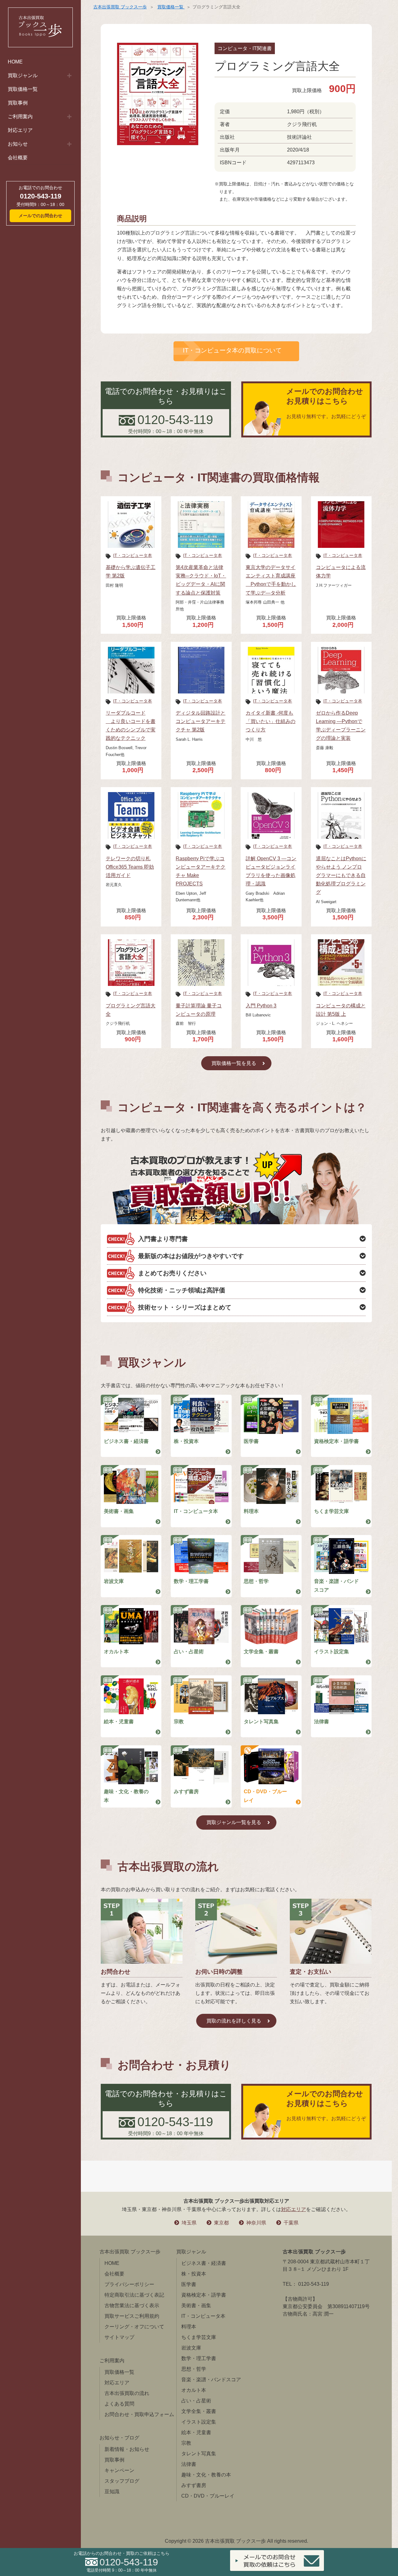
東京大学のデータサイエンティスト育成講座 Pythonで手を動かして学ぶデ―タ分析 (271, 580)
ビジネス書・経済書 (126, 1441)
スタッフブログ (122, 2481)
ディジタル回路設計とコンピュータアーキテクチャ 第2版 (201, 721)
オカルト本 (116, 1652)
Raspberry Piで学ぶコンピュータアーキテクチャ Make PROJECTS (201, 871)
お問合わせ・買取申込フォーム (139, 2414)
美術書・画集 (119, 1511)
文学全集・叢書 (261, 1652)
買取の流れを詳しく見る (234, 2021)
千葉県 (291, 2223)
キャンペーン (119, 2470)
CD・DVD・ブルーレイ (265, 1796)
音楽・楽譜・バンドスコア (336, 1585)
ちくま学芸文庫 (331, 1511)
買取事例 (18, 103)
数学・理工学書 (191, 1581)
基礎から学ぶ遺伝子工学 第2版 (131, 572)
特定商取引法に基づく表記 (134, 2295)
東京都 (221, 2223)
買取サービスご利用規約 (132, 2316)
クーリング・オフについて (134, 2327)
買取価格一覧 (23, 89)
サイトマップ (119, 2337)
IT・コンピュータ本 (133, 555)
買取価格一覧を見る (234, 1063)
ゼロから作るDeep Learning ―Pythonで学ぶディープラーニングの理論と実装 (341, 726)
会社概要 (18, 158)
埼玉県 (189, 2223)
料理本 (251, 1511)
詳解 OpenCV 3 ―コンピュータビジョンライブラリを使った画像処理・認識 (271, 871)
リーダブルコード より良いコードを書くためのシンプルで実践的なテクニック (131, 726)
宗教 (179, 1722)
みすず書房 (186, 1792)
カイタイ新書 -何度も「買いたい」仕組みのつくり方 (271, 721)
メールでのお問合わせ (40, 216)
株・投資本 (186, 1441)
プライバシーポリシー (129, 2284)
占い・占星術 (189, 1652)
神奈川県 (256, 2223)
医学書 (251, 1441)
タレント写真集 (261, 1722)
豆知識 (112, 2492)
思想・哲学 (256, 1581)
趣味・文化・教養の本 (126, 1796)
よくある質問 (119, 2404)
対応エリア (20, 130)
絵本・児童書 (119, 1722)
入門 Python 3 (261, 1006)
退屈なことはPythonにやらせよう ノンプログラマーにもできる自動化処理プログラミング (341, 875)
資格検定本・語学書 (336, 1441)
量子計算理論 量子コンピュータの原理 (199, 1010)
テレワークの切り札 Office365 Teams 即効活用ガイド (130, 867)
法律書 (322, 1722)
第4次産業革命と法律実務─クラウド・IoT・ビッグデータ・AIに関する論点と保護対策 (201, 580)
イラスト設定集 (331, 1652)
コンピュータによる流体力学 (341, 572)
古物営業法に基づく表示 (132, 2305)
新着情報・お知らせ (127, 2449)
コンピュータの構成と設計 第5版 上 (341, 1010)
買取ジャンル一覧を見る (234, 1822)
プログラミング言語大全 (131, 1010)
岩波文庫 (114, 1581)
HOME (15, 62)
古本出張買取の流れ (127, 2393)
